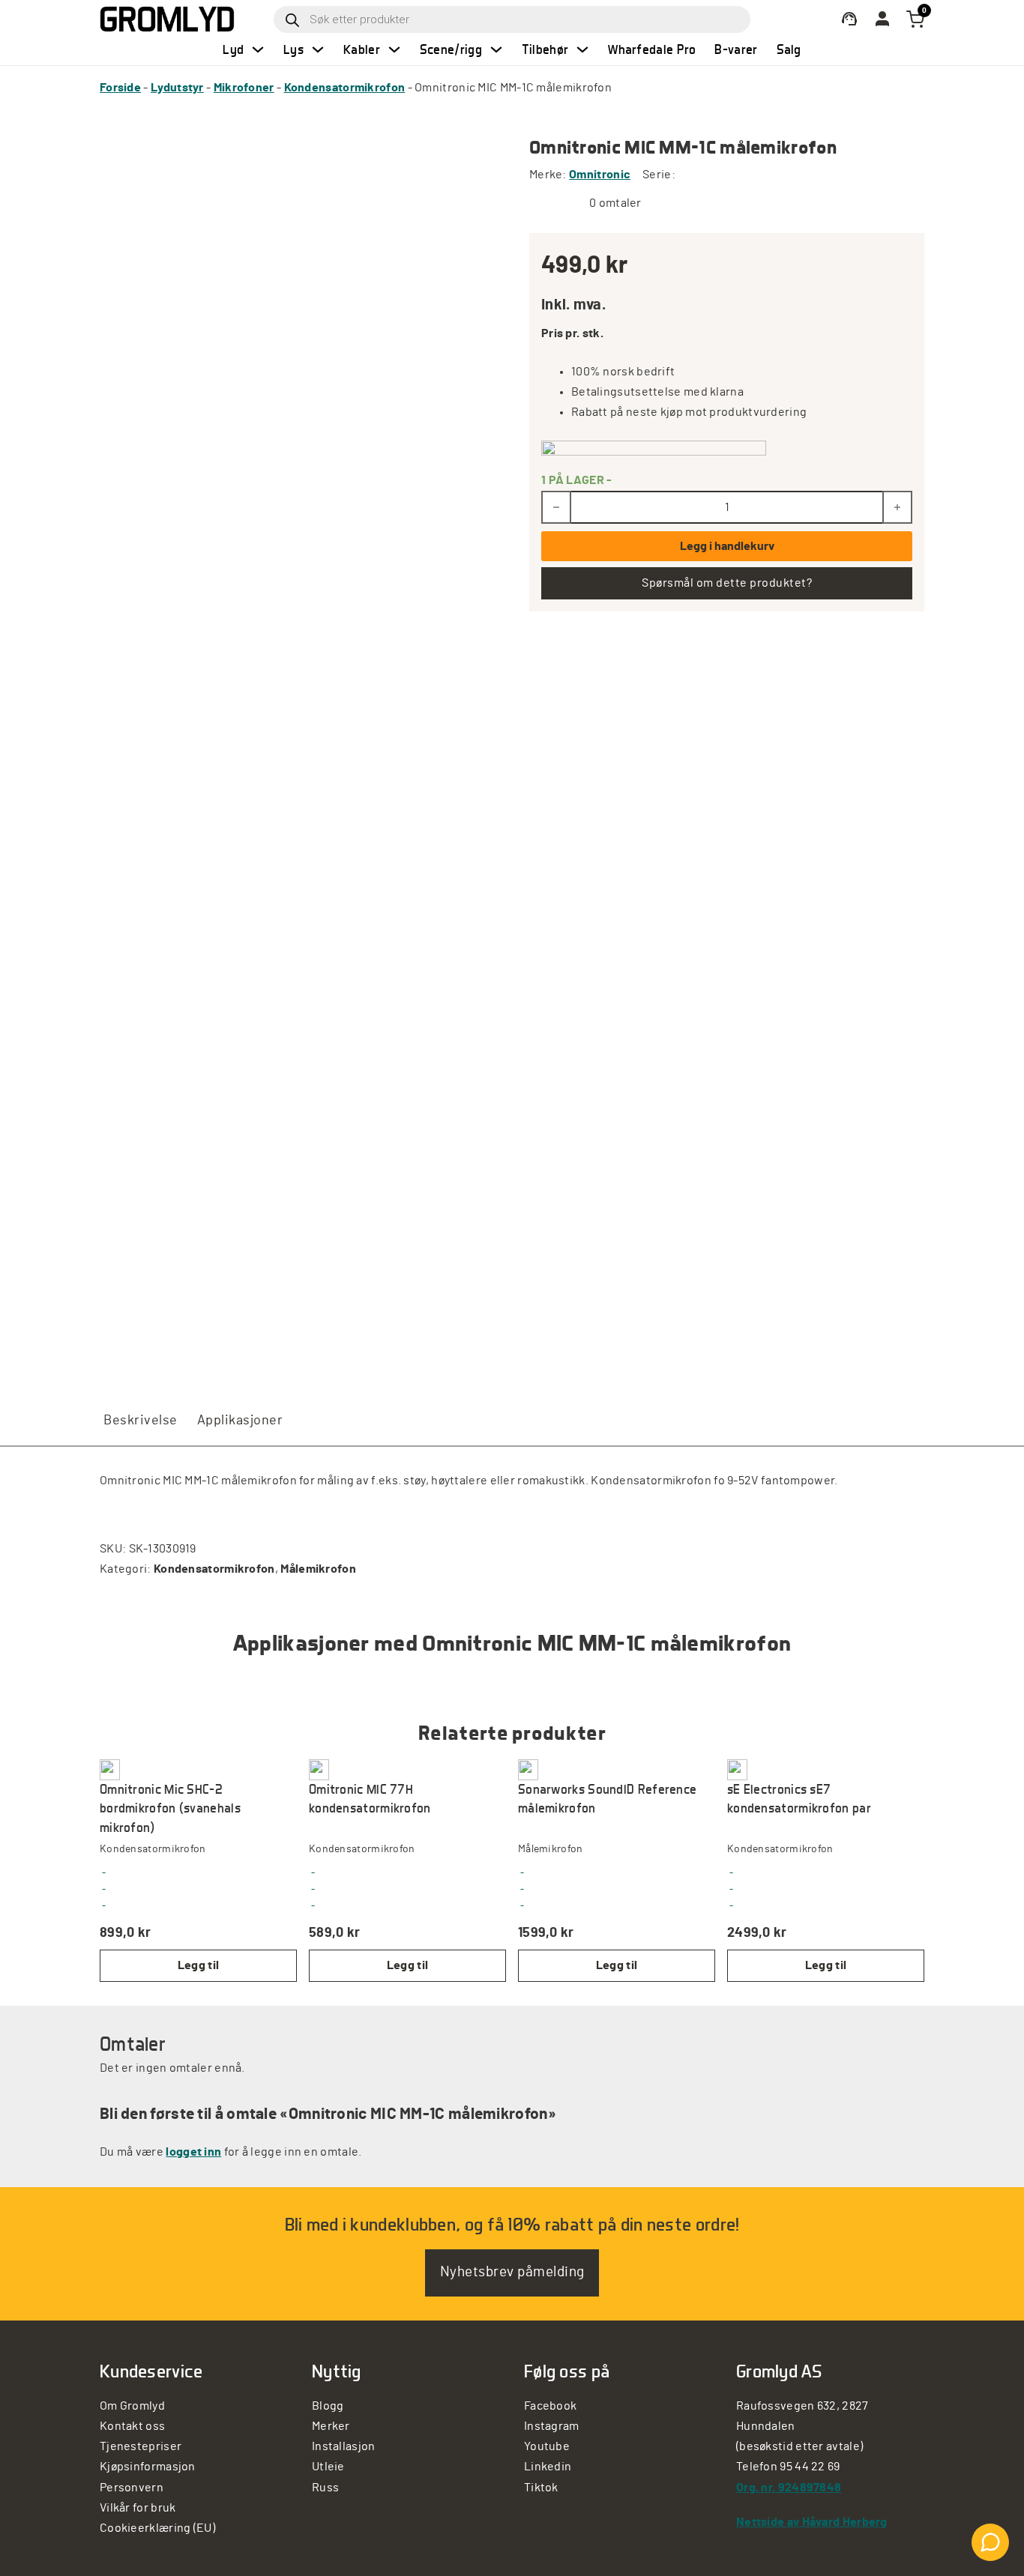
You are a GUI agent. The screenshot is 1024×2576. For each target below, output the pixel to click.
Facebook (550, 2406)
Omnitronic (600, 175)
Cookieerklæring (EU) (157, 2528)
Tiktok (541, 2488)
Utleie (328, 2467)
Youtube (547, 2446)
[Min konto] (849, 19)
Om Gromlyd (132, 2406)
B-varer (736, 49)
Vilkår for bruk (138, 2508)
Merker (331, 2426)
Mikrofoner (244, 88)
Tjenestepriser (141, 2446)
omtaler (615, 203)
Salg (789, 49)
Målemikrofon (318, 1569)
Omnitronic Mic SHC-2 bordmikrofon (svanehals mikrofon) (170, 1808)
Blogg (328, 2406)
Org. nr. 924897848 (789, 2488)
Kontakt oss (132, 2426)
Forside (120, 88)
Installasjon (344, 2446)
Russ (325, 2488)
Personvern (132, 2488)
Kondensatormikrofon (345, 88)
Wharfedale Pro (652, 49)
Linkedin (548, 2467)
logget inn (193, 2152)
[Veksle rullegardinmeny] (258, 49)
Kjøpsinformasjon (148, 2467)
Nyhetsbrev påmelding (512, 2272)
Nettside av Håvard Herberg (812, 2522)
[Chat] (990, 2542)
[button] (198, 1966)
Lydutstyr (177, 88)
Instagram (552, 2426)
